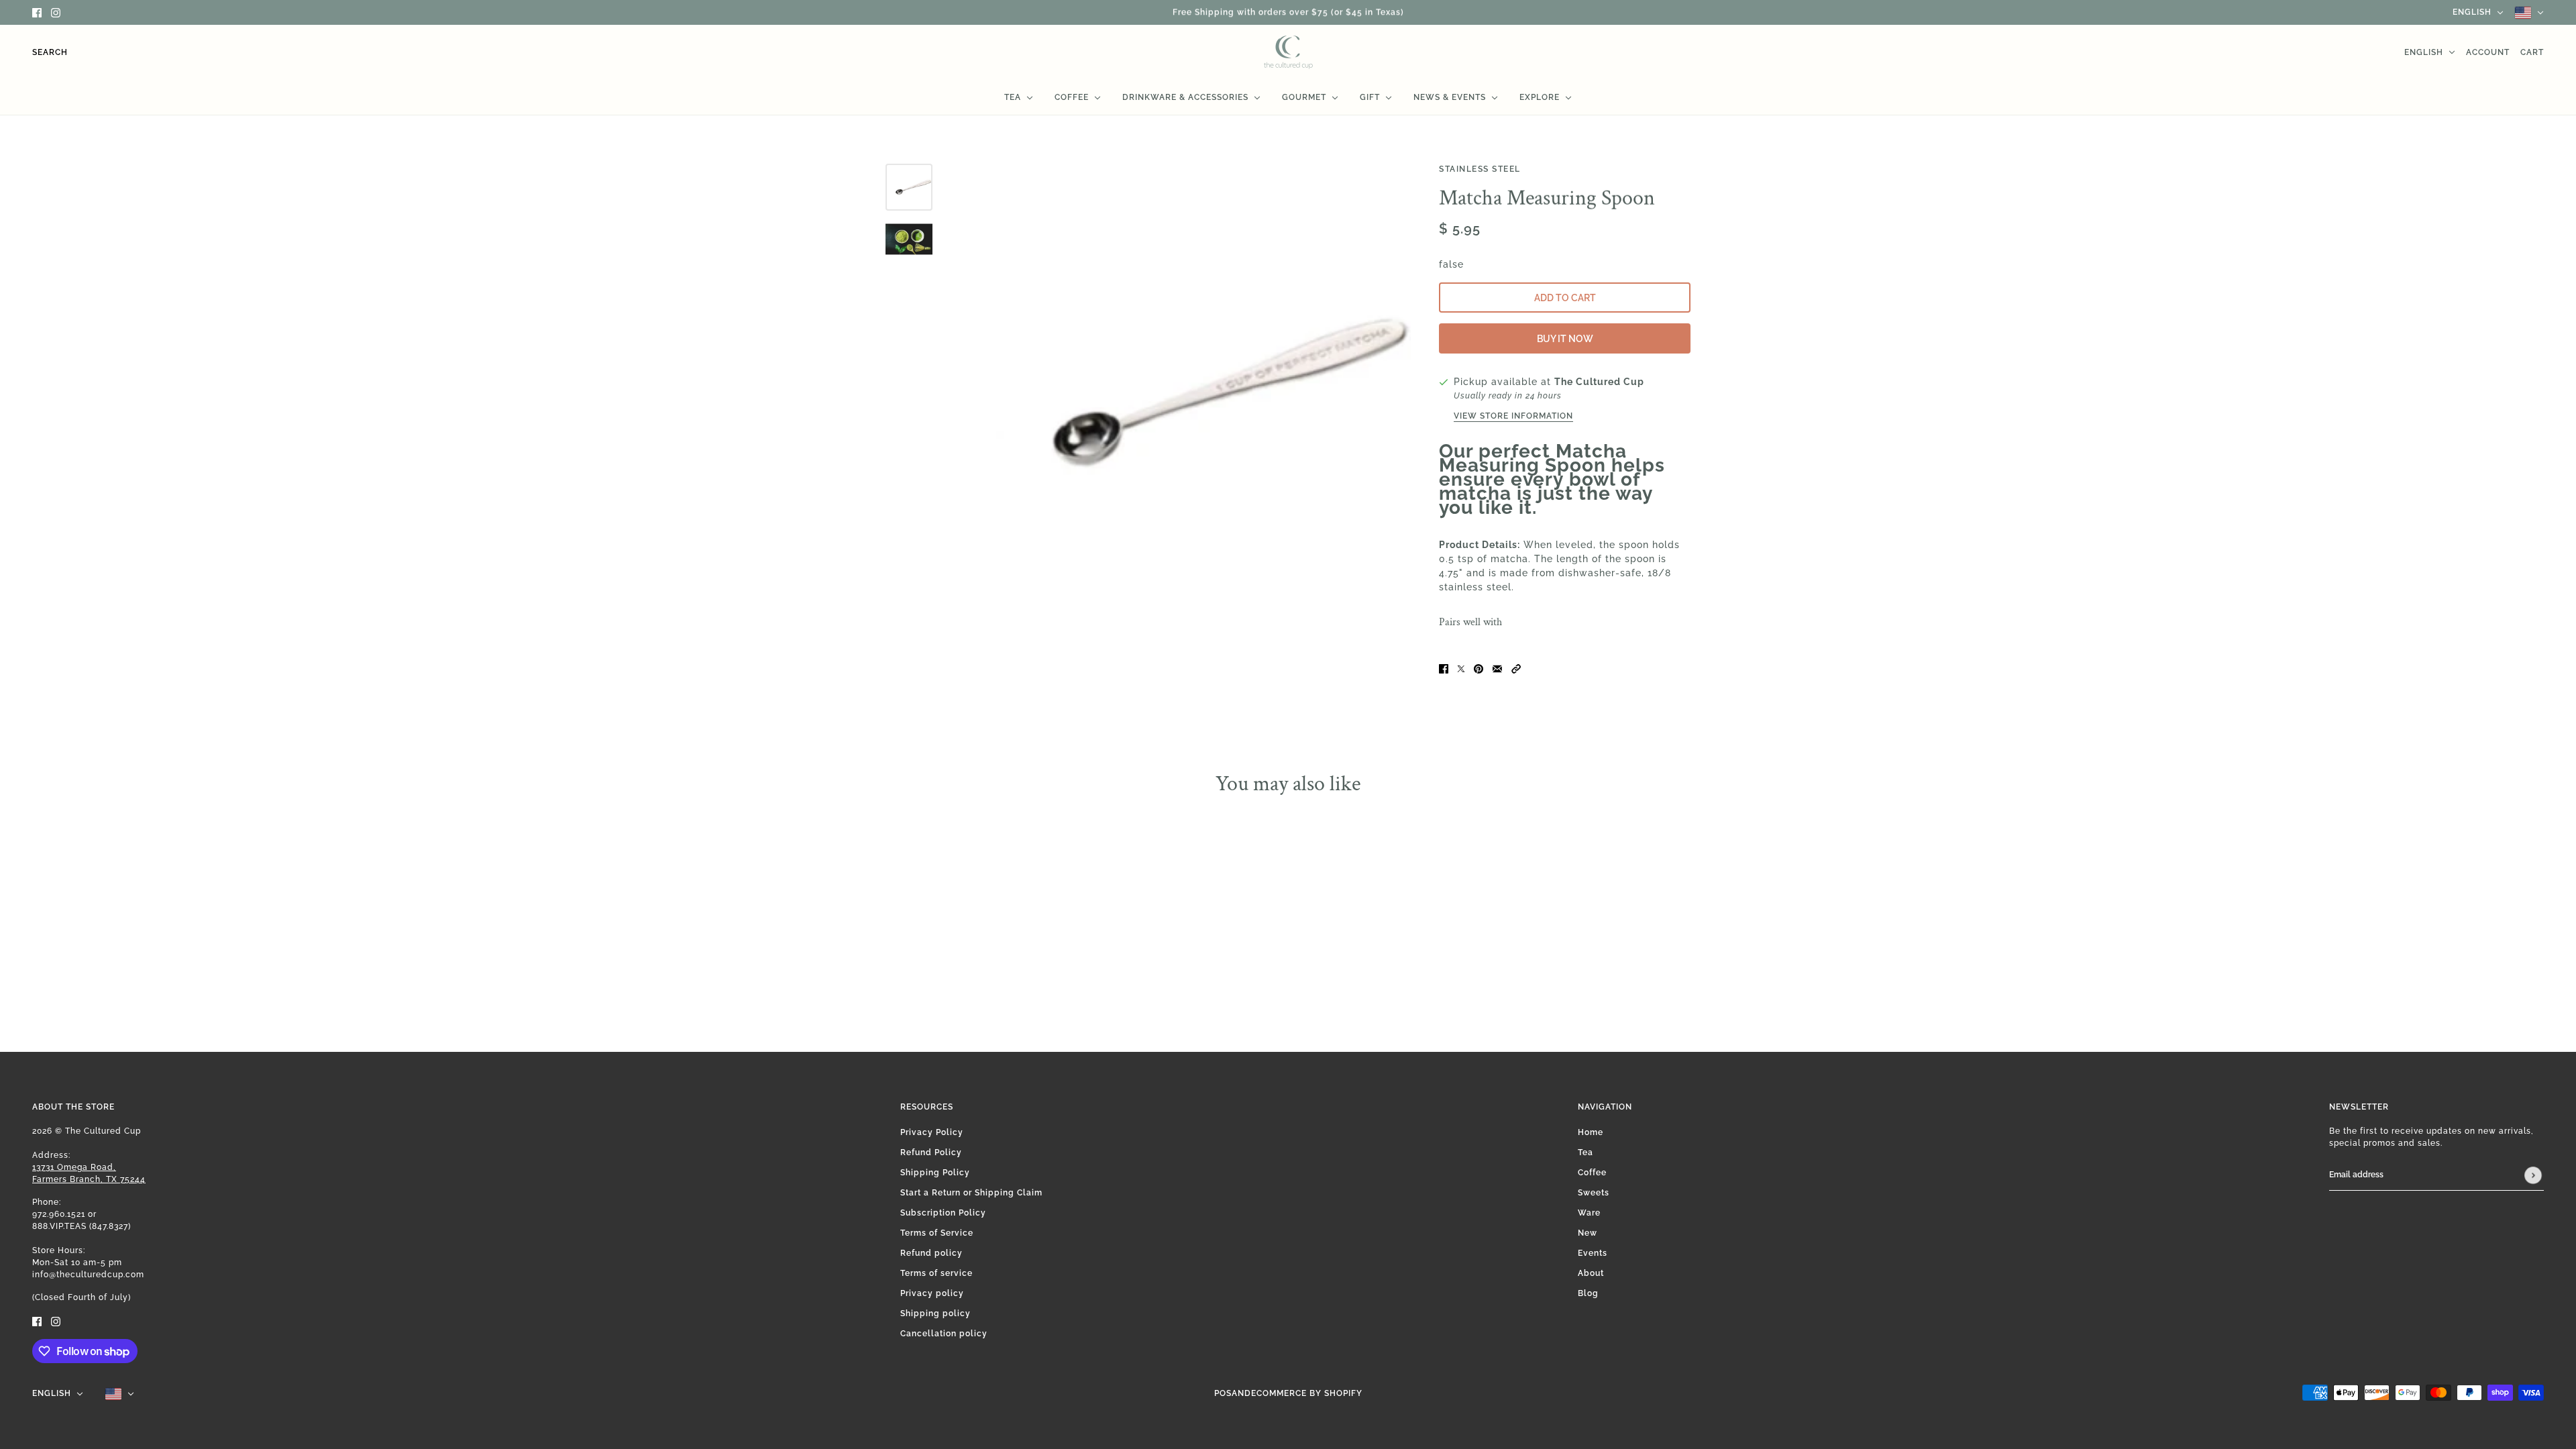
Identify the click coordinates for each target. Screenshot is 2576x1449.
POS (1223, 1393)
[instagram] (56, 12)
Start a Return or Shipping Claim (971, 1193)
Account (2488, 52)
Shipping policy (935, 1313)
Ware (1589, 1213)
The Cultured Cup (1599, 382)
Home (1591, 1132)
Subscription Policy (943, 1213)
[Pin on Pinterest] (1479, 668)
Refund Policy (931, 1152)
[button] (1516, 668)
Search (50, 52)
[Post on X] (1461, 668)
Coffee (1592, 1173)
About (1591, 1273)
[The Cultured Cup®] (1288, 52)
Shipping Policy (935, 1173)
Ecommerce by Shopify (1307, 1393)
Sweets (1594, 1193)
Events (1593, 1253)
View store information (1513, 416)
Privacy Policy (932, 1132)
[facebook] (37, 12)
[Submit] (2533, 1175)
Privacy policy (932, 1293)
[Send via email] (1497, 668)
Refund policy (931, 1253)
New (1588, 1233)
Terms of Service (937, 1233)
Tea (1586, 1152)
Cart (2532, 52)
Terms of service (936, 1273)
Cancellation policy (944, 1334)
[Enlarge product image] (1182, 392)
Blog (1588, 1293)
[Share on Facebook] (1444, 668)
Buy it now (1565, 339)
